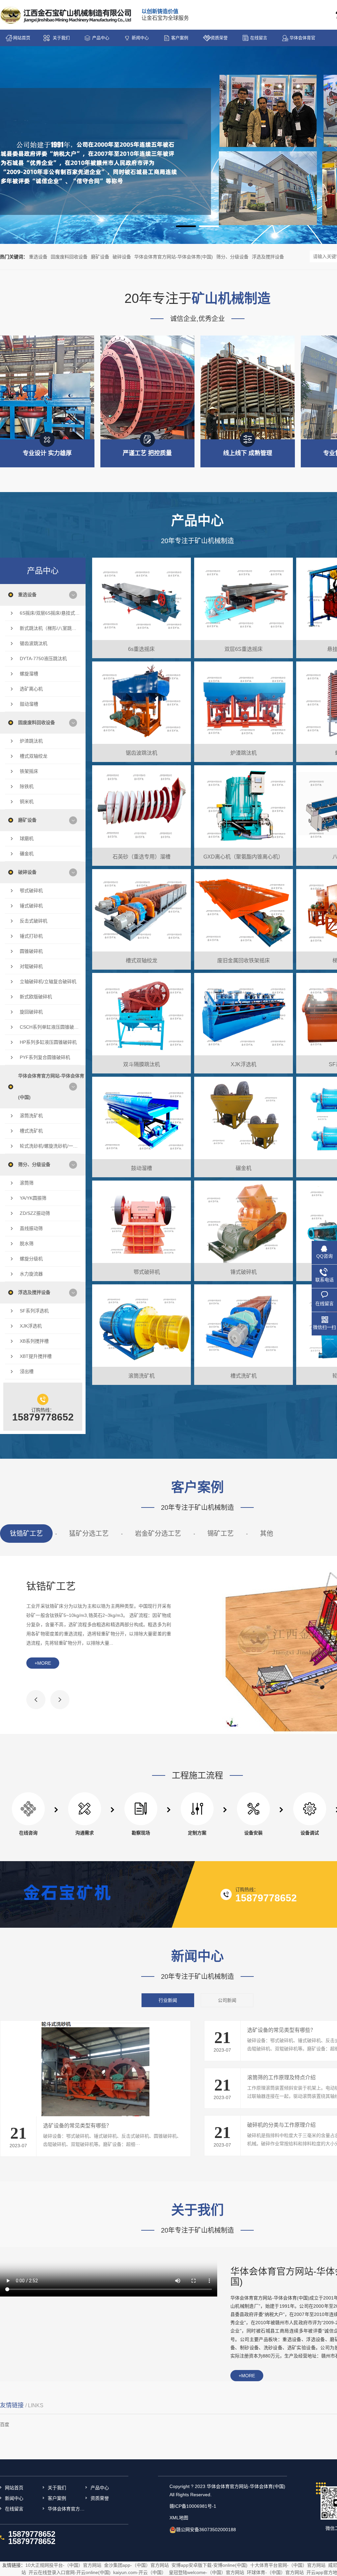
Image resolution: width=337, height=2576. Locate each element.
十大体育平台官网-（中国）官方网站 (288, 2565)
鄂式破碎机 (31, 891)
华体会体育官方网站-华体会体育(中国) (302, 41)
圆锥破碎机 (31, 951)
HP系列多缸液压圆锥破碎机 (48, 1042)
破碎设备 (122, 257)
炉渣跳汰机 (31, 741)
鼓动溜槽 (29, 704)
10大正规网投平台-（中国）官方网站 (63, 2565)
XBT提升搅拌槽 (36, 1356)
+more (43, 1663)
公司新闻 (227, 2000)
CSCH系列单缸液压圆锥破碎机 (50, 1027)
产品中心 (101, 38)
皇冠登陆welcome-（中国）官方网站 (207, 2572)
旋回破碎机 (31, 1012)
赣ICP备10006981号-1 (193, 2506)
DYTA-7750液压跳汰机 (43, 659)
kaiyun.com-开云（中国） (140, 2572)
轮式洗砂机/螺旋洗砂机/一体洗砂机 (50, 1146)
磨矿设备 (100, 257)
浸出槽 (27, 1371)
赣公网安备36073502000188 (206, 2530)
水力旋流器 (31, 1274)
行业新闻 (168, 2000)
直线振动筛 (31, 1228)
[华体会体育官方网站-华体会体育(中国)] (66, 15)
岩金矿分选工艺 (158, 1534)
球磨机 (27, 838)
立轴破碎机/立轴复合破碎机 (48, 981)
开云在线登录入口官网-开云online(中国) (70, 2572)
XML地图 (179, 2518)
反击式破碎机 (34, 921)
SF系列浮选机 (34, 1311)
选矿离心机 (31, 689)
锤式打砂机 (31, 936)
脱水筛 (27, 1244)
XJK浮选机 (31, 1326)
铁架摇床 (29, 771)
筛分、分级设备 (232, 257)
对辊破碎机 (31, 966)
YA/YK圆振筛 (33, 1198)
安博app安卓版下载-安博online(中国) (209, 2565)
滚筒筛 (27, 1183)
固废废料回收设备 (69, 257)
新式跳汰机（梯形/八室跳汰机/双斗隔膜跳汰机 (50, 628)
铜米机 (27, 802)
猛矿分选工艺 (89, 1534)
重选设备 (38, 257)
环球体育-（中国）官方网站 (275, 2572)
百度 (5, 2424)
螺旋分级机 (31, 1259)
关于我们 (61, 38)
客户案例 (180, 38)
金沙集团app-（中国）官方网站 (136, 2565)
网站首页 (22, 38)
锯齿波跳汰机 (34, 643)
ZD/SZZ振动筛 (35, 1213)
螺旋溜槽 (29, 674)
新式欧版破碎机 (36, 997)
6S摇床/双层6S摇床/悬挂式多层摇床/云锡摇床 (50, 613)
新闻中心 (140, 38)
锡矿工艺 (220, 1534)
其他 (267, 1534)
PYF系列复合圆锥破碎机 (45, 1057)
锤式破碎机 (31, 906)
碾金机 (27, 854)
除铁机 (27, 786)
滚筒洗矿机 (31, 1116)
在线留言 (259, 38)
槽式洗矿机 (31, 1131)
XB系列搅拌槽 (34, 1341)
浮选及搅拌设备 (268, 257)
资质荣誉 (219, 38)
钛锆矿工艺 (26, 1534)
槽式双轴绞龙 (34, 756)
